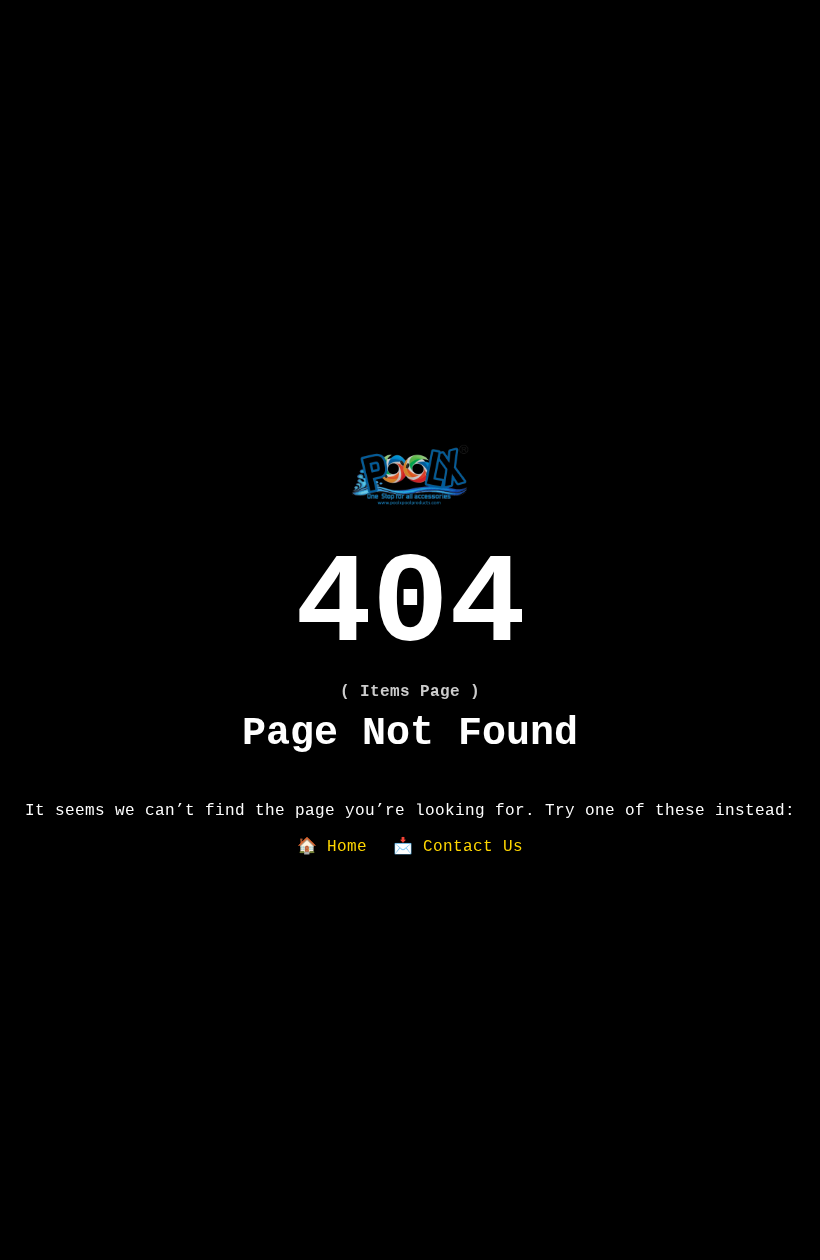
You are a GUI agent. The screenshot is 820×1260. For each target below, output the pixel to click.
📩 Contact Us (458, 847)
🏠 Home (332, 847)
